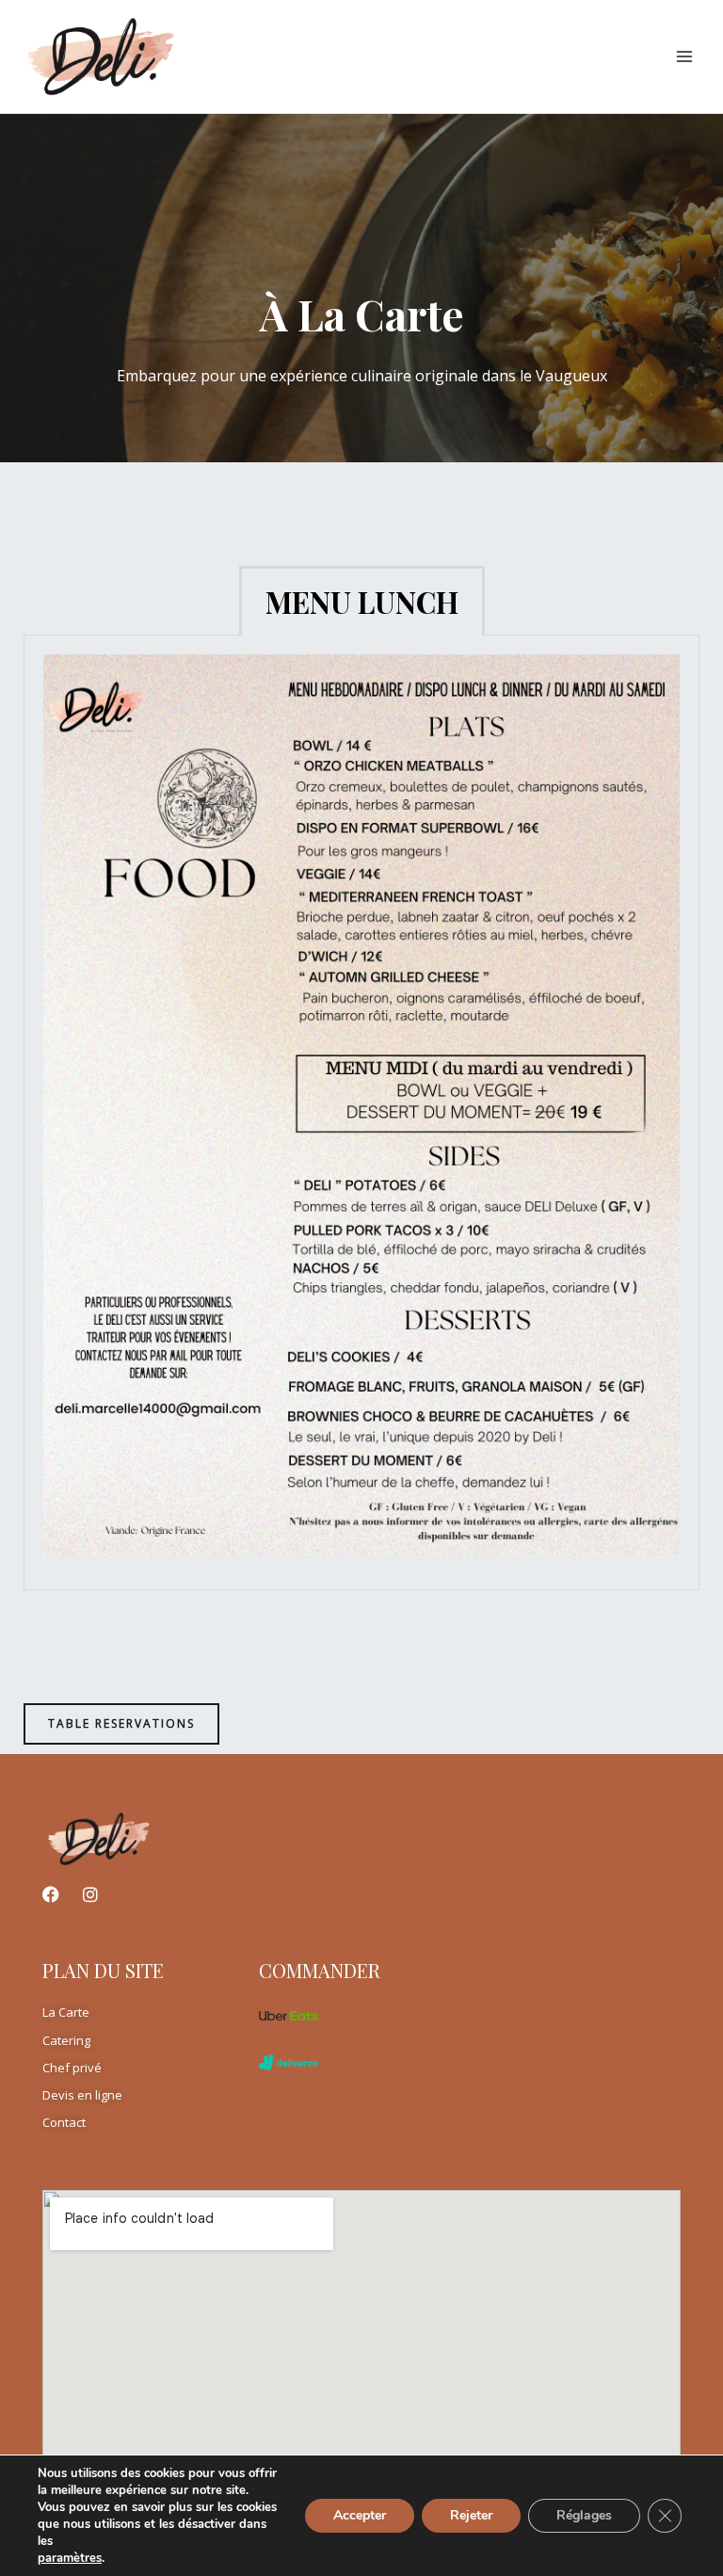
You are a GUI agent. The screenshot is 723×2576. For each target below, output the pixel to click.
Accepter (360, 2515)
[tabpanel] (361, 1112)
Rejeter (471, 2515)
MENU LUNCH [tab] (362, 602)
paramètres (70, 2558)
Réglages (584, 2515)
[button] (121, 1724)
